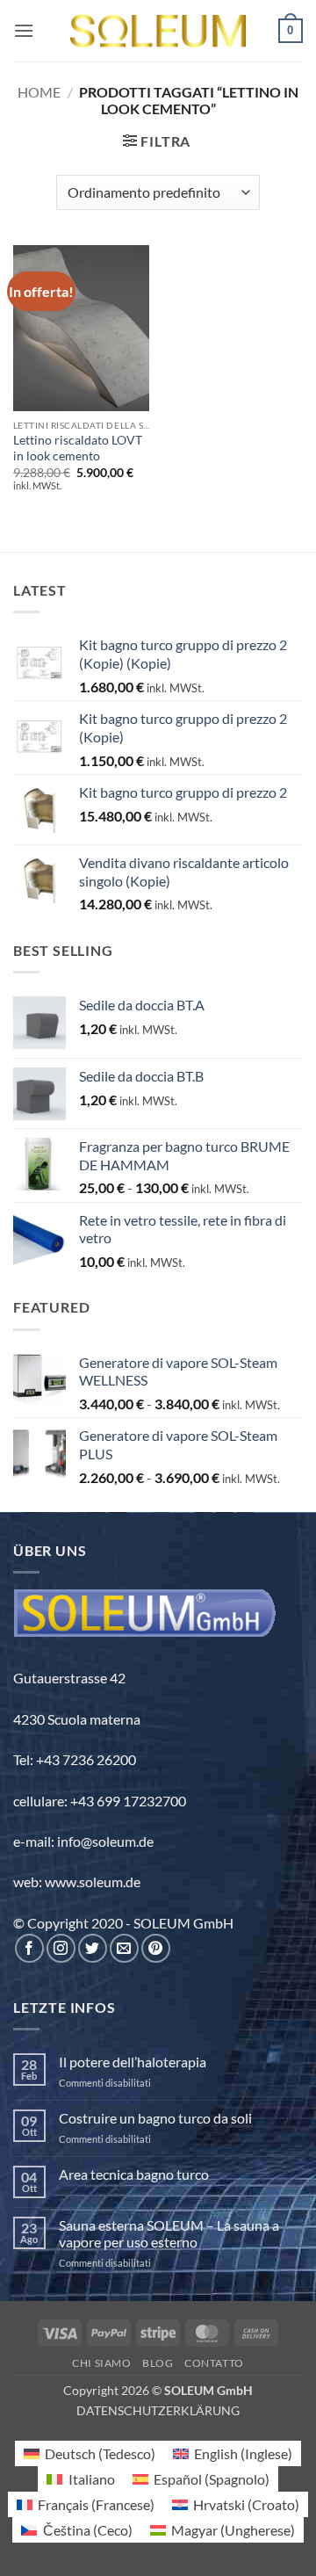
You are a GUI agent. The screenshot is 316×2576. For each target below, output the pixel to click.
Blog (158, 2363)
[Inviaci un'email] (124, 1948)
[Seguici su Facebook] (29, 1948)
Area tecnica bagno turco (134, 2174)
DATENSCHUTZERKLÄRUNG (158, 2410)
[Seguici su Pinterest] (156, 1948)
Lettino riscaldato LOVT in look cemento (78, 448)
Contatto (214, 2363)
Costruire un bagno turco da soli (155, 2118)
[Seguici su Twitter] (93, 1948)
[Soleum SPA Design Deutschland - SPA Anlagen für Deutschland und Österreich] (158, 31)
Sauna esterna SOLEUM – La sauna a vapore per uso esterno (169, 2233)
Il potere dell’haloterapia (133, 2062)
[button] (24, 30)
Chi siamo (102, 2363)
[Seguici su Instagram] (61, 1948)
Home (39, 92)
